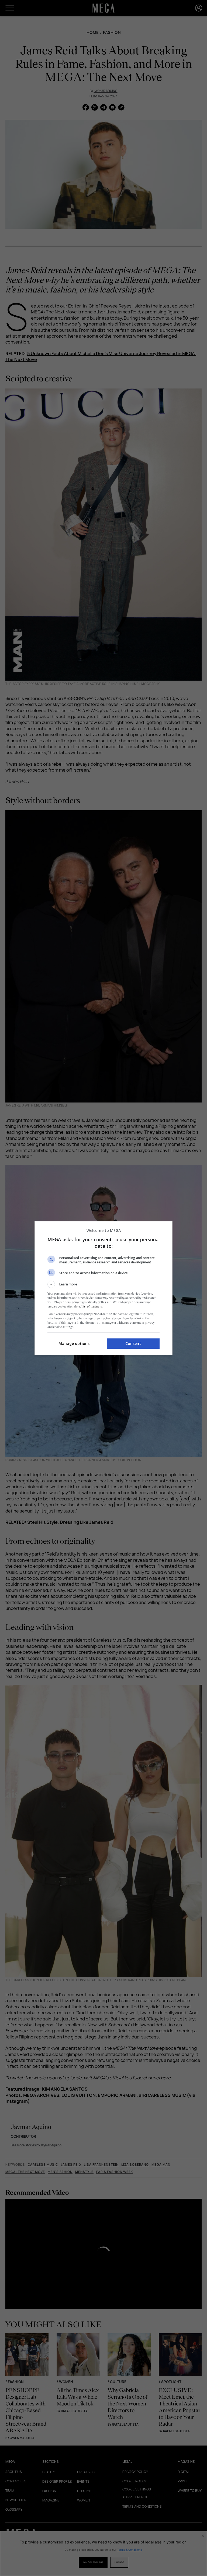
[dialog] (103, 1288)
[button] (103, 1284)
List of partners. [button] (92, 1306)
